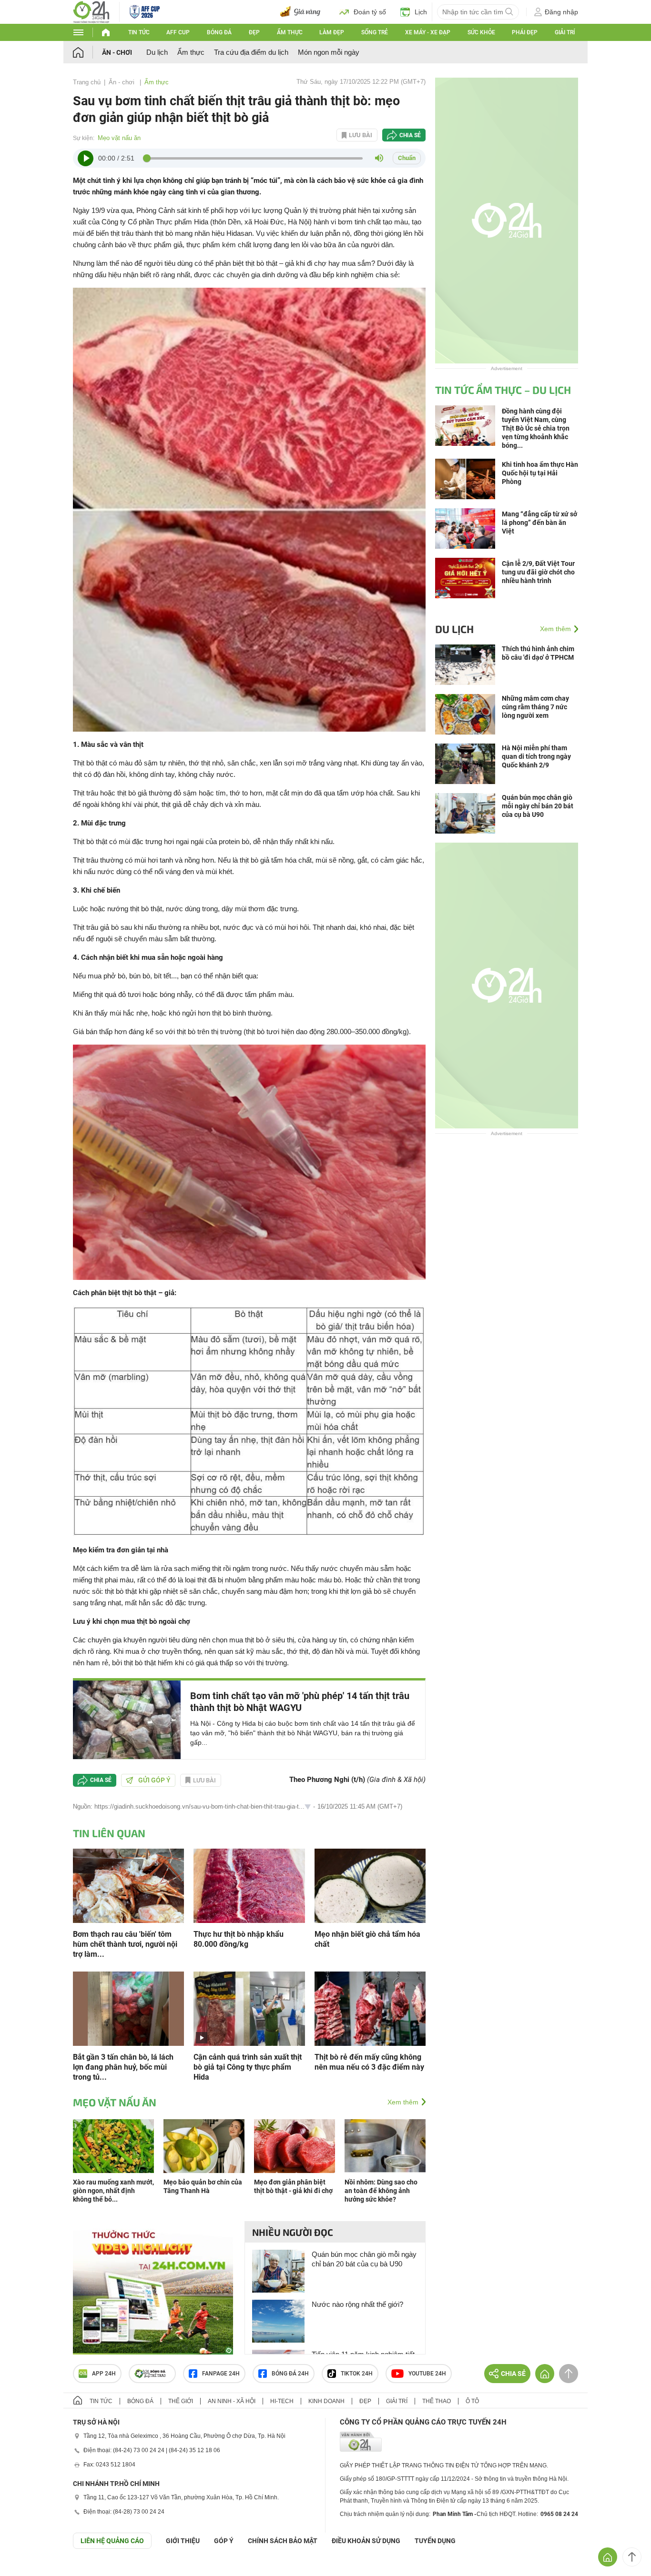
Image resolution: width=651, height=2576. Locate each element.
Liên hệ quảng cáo (112, 2541)
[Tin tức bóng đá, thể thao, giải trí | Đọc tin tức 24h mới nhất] (91, 11)
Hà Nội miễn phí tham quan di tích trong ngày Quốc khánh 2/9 (536, 756)
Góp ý (224, 2541)
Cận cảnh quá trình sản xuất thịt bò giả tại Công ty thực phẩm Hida (248, 2067)
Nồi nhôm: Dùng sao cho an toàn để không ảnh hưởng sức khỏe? (381, 2191)
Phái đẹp (525, 32)
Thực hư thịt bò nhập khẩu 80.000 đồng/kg (239, 1939)
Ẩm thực (290, 32)
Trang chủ (87, 82)
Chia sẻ (410, 135)
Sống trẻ (375, 32)
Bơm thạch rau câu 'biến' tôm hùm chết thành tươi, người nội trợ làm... (125, 1944)
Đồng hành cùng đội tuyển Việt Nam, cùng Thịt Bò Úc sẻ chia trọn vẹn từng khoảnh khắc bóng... (536, 428)
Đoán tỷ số (370, 12)
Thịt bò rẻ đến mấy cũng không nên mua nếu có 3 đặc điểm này (369, 2062)
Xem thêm (403, 2102)
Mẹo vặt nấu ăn (119, 138)
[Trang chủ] (87, 52)
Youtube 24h (427, 2374)
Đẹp (254, 32)
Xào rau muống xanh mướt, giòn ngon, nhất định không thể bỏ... (113, 2191)
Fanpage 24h (221, 2374)
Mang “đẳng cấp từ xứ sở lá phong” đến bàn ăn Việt (539, 523)
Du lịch (157, 52)
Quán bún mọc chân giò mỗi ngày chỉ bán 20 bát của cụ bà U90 (364, 2259)
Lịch (421, 12)
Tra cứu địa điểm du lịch (251, 52)
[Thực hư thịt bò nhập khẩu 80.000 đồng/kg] (249, 1885)
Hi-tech (282, 2401)
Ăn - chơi (117, 52)
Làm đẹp (332, 32)
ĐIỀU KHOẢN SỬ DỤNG (366, 2541)
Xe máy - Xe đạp (428, 32)
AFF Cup (178, 32)
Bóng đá (219, 32)
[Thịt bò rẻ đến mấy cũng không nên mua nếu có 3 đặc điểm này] (370, 2008)
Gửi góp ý (154, 1780)
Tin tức (139, 32)
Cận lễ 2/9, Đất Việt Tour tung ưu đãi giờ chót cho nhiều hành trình (538, 572)
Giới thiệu (183, 2541)
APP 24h (104, 2374)
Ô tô (472, 2401)
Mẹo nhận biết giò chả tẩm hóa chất (367, 1939)
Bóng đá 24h (290, 2374)
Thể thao (437, 2401)
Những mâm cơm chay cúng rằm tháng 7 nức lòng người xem (535, 707)
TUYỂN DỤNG (435, 2541)
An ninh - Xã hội (232, 2401)
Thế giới (181, 2401)
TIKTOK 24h (357, 2374)
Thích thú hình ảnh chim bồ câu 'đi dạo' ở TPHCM (538, 653)
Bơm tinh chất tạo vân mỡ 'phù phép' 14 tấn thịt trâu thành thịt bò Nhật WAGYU (300, 1702)
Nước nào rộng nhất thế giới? (357, 2304)
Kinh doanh (326, 2401)
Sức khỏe (481, 32)
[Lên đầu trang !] (632, 2557)
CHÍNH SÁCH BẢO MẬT (283, 2541)
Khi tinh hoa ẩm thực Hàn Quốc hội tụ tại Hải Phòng (540, 473)
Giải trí (565, 32)
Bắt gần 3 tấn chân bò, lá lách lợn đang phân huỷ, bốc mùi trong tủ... (123, 2067)
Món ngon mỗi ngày (329, 52)
